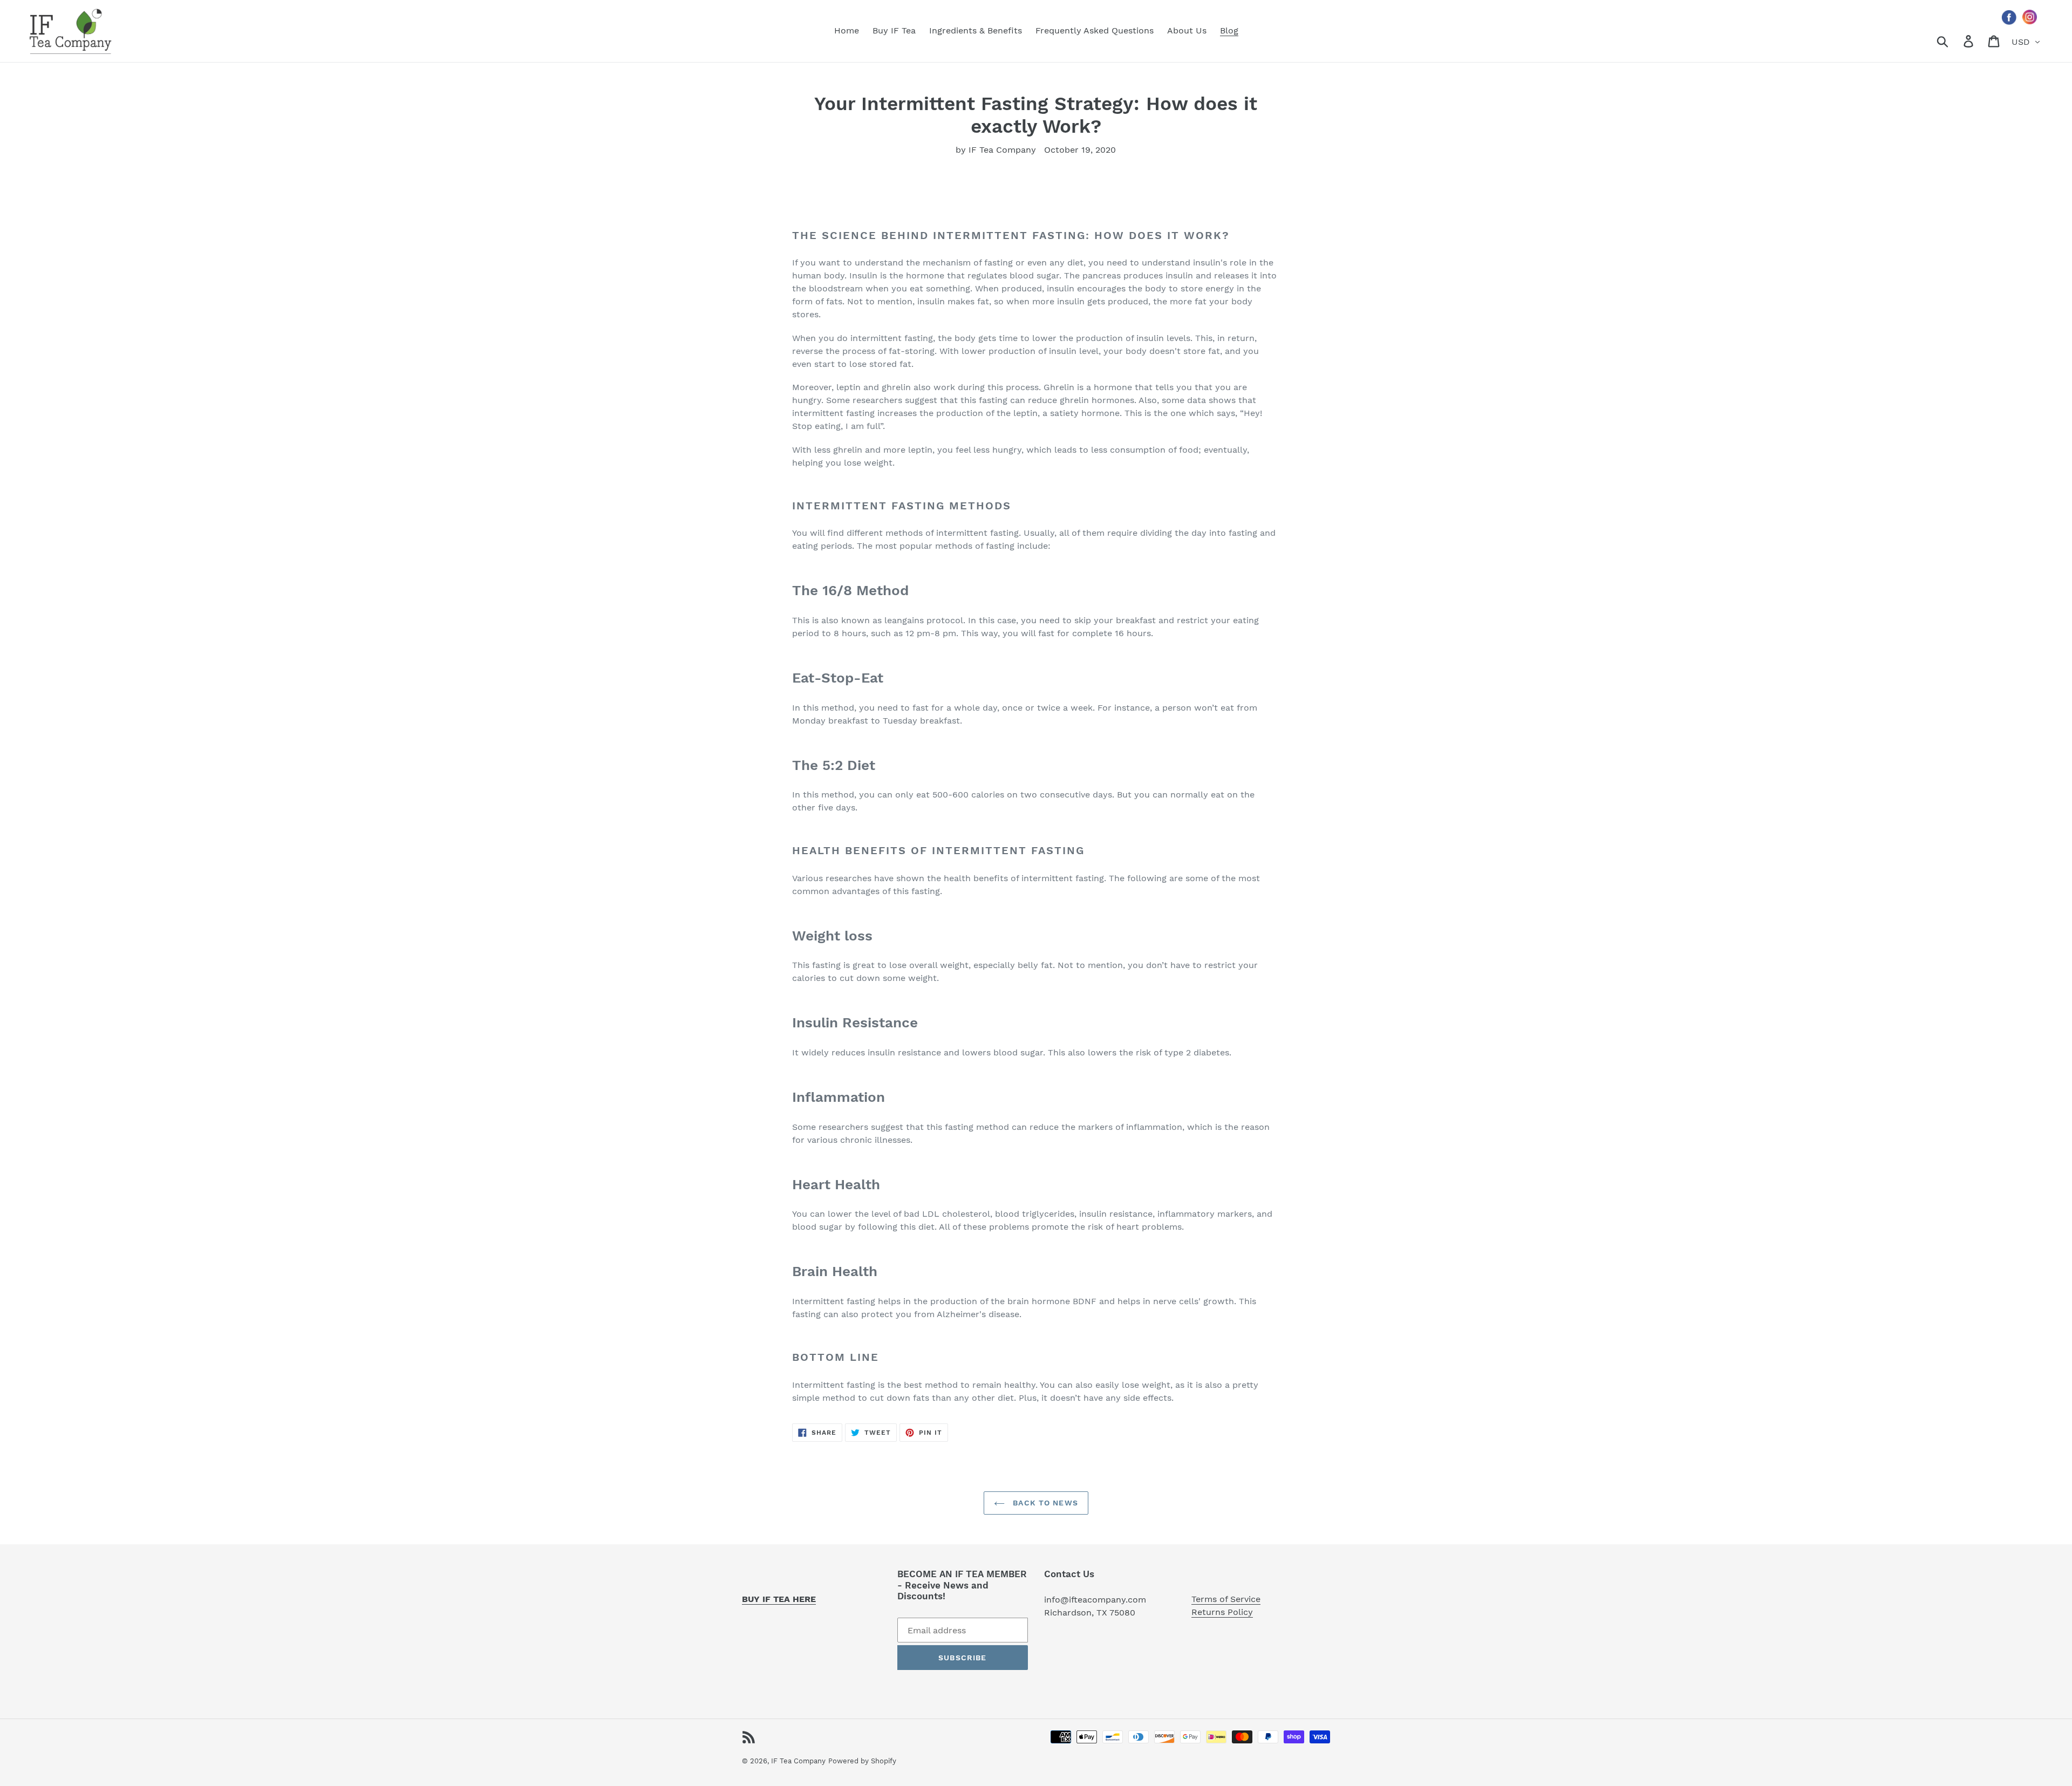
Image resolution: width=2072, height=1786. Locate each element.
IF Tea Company (798, 1761)
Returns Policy (1222, 1612)
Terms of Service (1226, 1599)
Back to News (1044, 1503)
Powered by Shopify (862, 1761)
